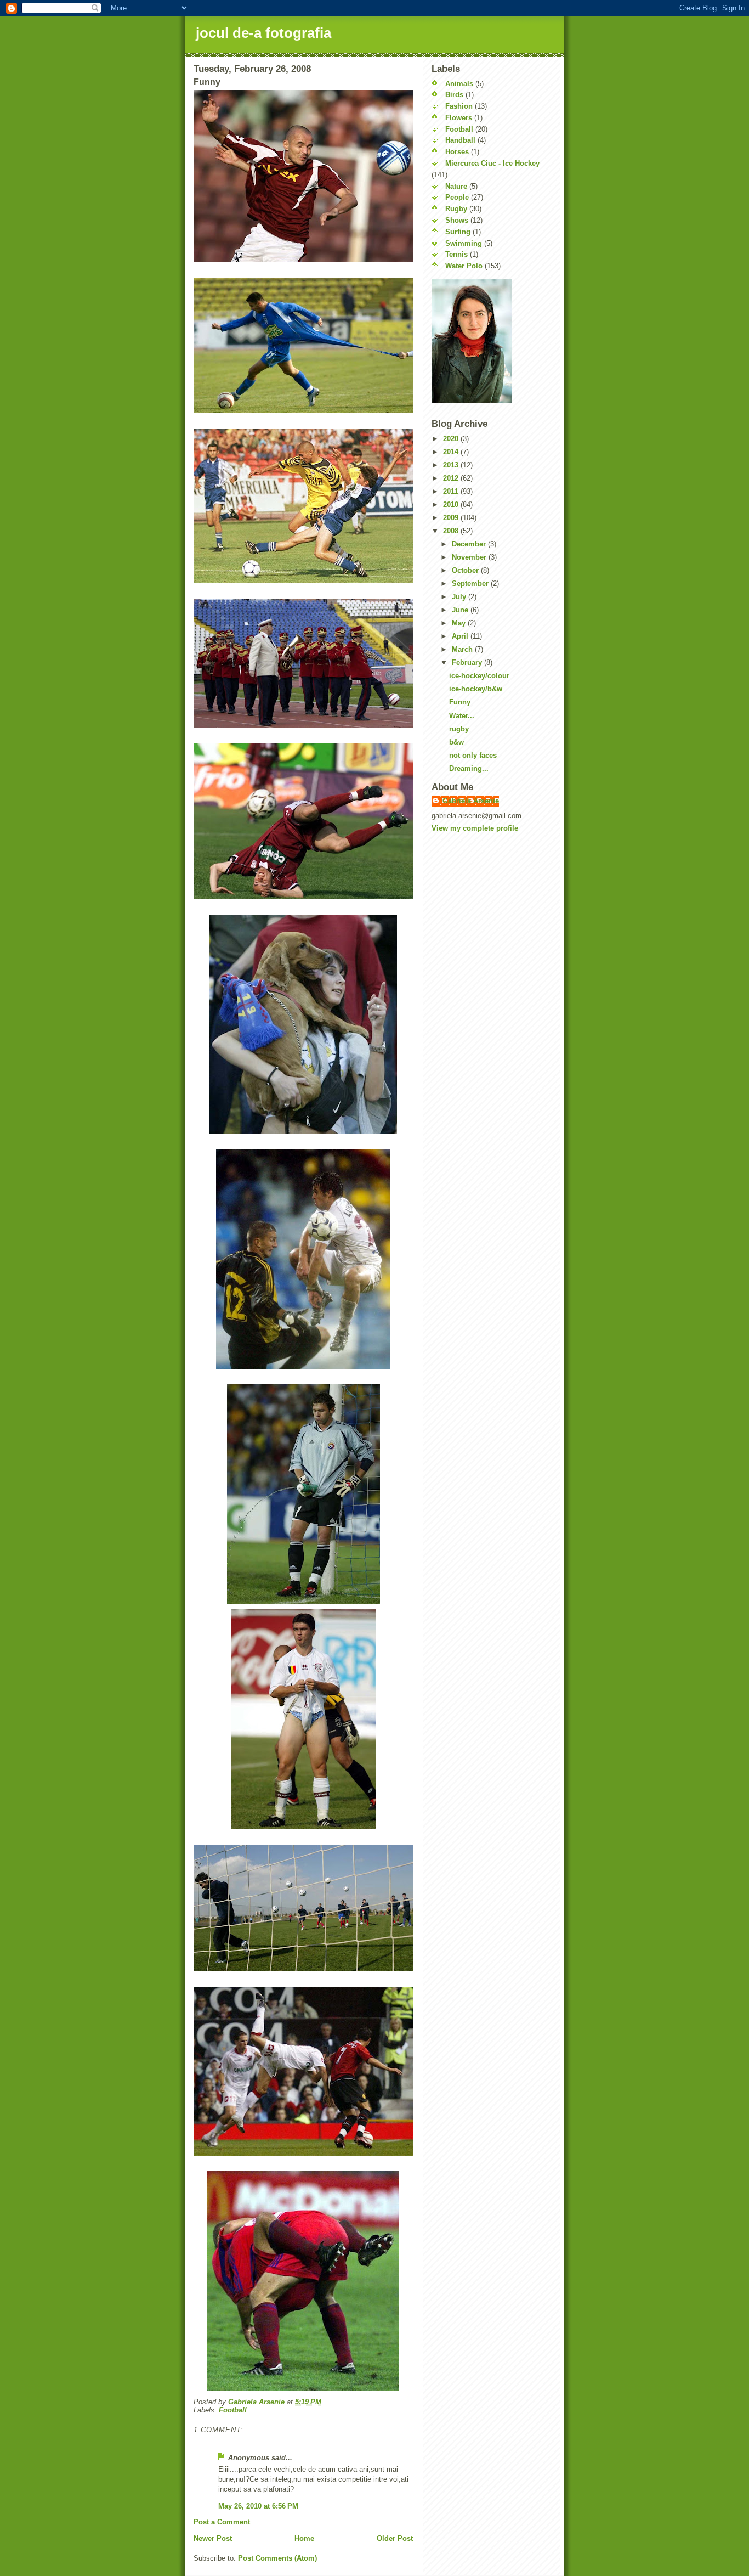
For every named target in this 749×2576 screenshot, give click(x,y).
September (471, 584)
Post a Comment (222, 2522)
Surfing (458, 232)
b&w (456, 742)
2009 (452, 518)
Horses (457, 152)
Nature (456, 186)
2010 (452, 505)
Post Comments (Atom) (277, 2558)
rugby (459, 729)
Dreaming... (469, 768)
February (468, 663)
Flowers (459, 118)
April (461, 636)
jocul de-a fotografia (263, 33)
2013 (452, 465)
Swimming (464, 243)
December (470, 544)
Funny (460, 702)
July (460, 597)
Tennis (456, 254)
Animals (459, 84)
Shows (457, 220)
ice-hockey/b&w (476, 689)
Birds (454, 95)
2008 (452, 531)
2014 (452, 452)
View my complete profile (475, 828)
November (470, 557)
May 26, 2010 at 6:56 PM (258, 2506)
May (460, 623)
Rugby (456, 209)
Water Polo (464, 266)
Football (233, 2410)
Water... (462, 716)
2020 (452, 439)
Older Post (395, 2538)
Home (304, 2538)
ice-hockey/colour (479, 676)
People (457, 197)
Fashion (459, 106)
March (463, 649)
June (461, 610)
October (466, 570)
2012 (452, 478)
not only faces (473, 755)
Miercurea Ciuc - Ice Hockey (492, 163)
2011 (452, 491)
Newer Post (213, 2538)
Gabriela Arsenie (471, 801)
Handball (460, 140)
